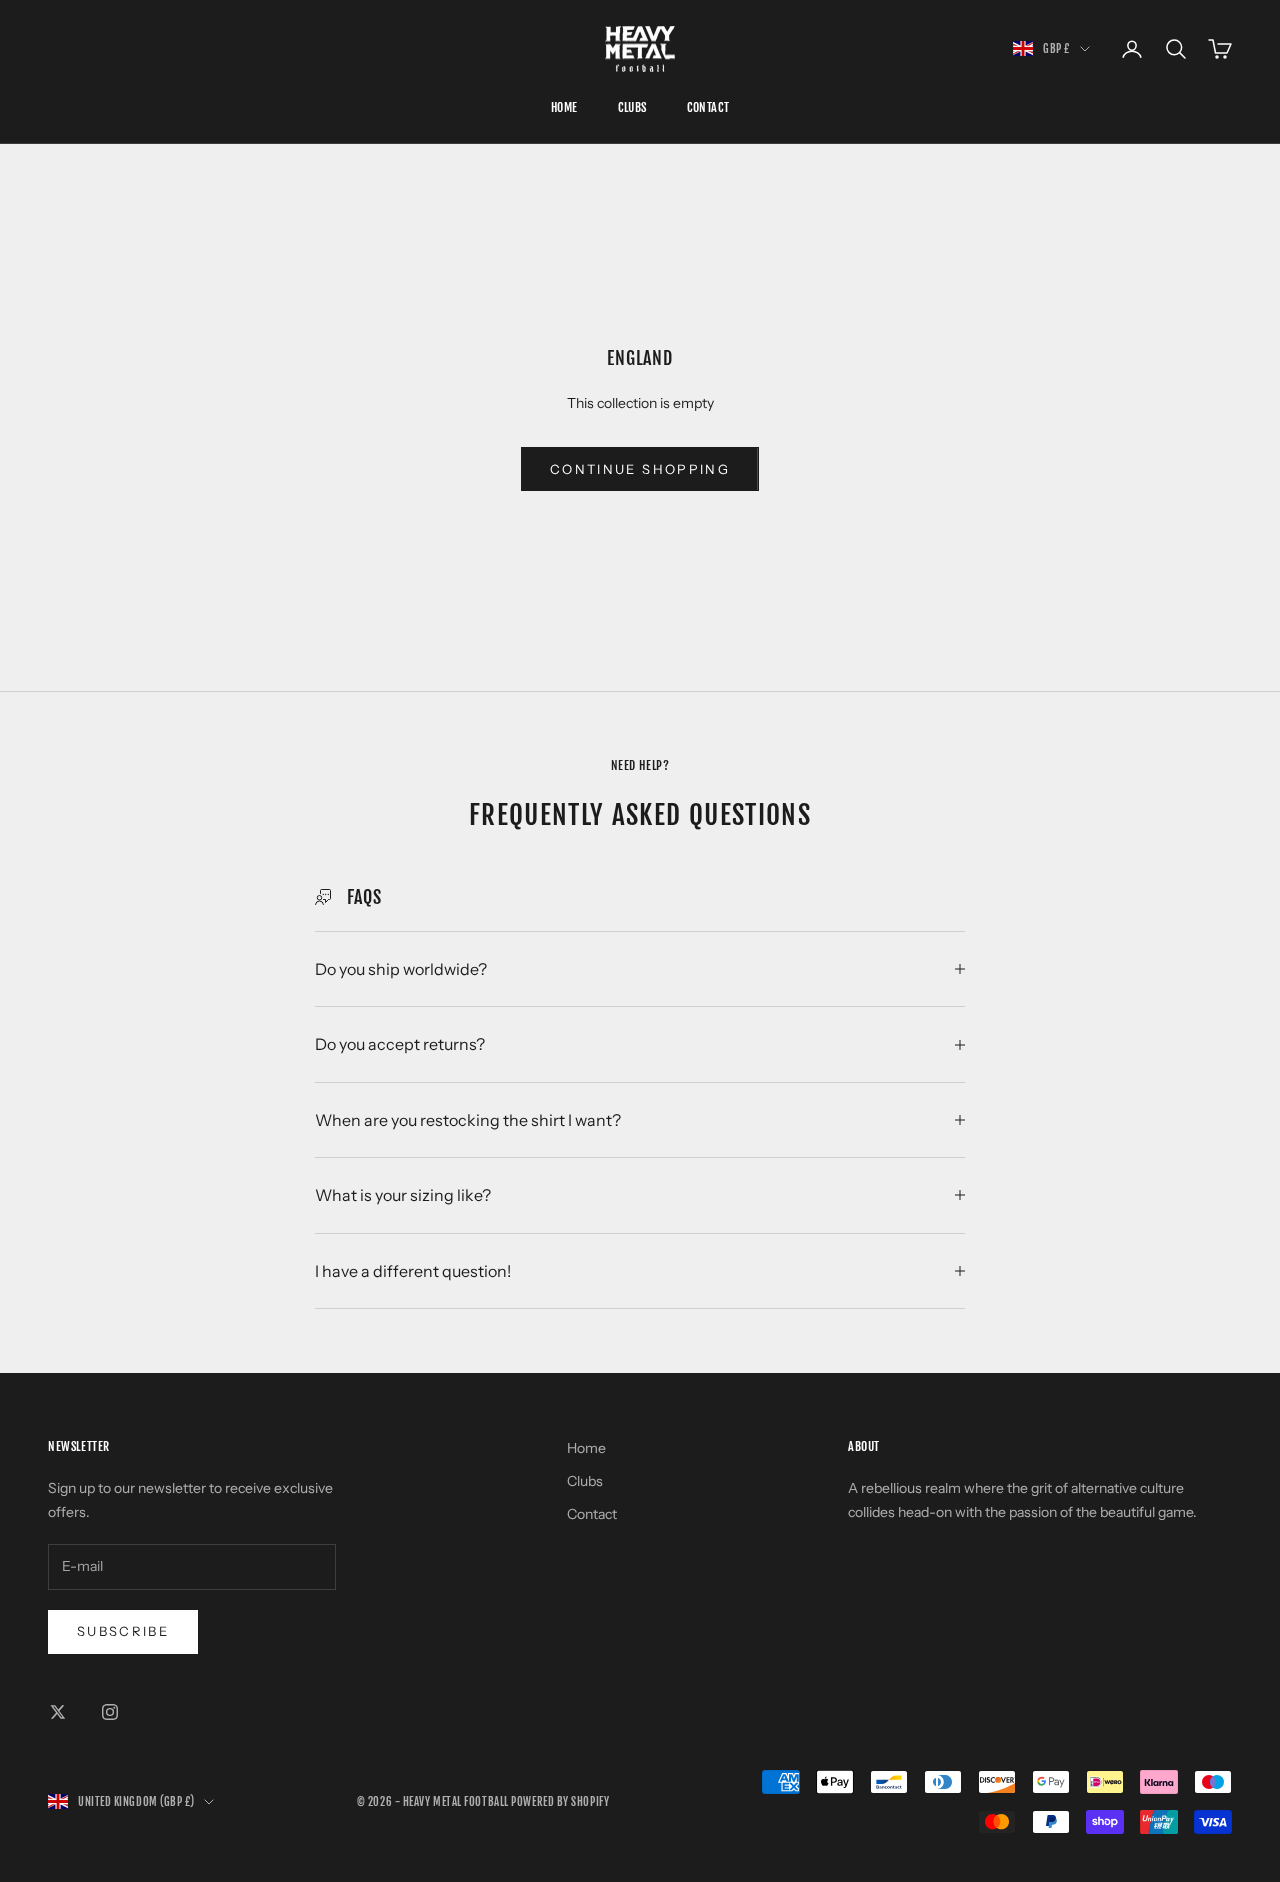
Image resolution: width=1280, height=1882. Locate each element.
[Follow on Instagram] (110, 1712)
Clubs (632, 107)
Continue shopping (640, 469)
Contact (708, 107)
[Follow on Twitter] (58, 1712)
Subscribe (123, 1631)
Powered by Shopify (560, 1802)
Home (564, 107)
